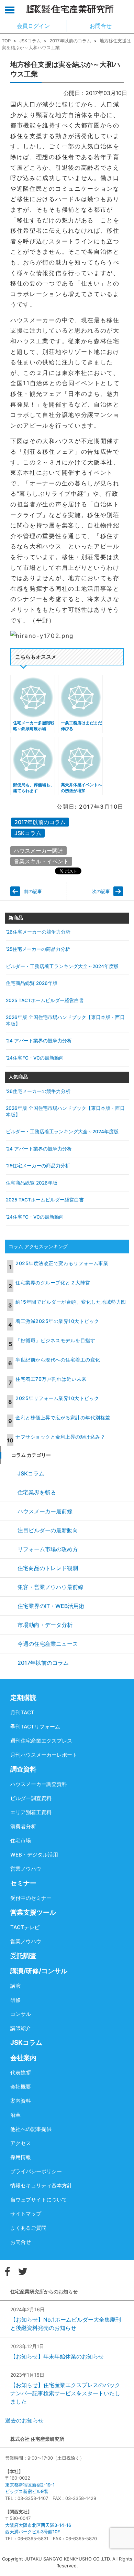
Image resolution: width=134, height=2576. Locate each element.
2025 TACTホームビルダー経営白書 (45, 1000)
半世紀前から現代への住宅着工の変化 (58, 1360)
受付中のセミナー (31, 1898)
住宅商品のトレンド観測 (48, 1568)
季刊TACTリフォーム (35, 1727)
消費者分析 (23, 1826)
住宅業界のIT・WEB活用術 (51, 1606)
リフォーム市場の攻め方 (48, 1549)
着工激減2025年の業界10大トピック (57, 1321)
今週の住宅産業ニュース (48, 1644)
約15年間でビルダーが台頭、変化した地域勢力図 (71, 1302)
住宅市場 (21, 1841)
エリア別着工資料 (31, 1812)
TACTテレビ (25, 1927)
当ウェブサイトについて (39, 2200)
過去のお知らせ (24, 2420)
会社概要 (21, 2087)
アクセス (21, 2143)
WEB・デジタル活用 (34, 1855)
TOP (6, 41)
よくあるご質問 (28, 2228)
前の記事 (33, 891)
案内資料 (21, 2101)
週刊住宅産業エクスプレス (41, 1741)
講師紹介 (21, 2028)
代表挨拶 (21, 2073)
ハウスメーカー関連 (38, 851)
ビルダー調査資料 (31, 1798)
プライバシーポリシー (36, 2171)
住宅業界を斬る (37, 1492)
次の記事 (101, 891)
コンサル (21, 2014)
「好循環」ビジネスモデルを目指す (55, 1340)
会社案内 (23, 2058)
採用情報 (21, 2157)
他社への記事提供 (31, 2129)
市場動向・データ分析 (45, 1625)
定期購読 (23, 1698)
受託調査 (23, 1956)
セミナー (23, 1883)
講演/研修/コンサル (39, 1971)
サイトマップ (26, 2214)
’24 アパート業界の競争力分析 (39, 1041)
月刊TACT (22, 1712)
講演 (15, 1986)
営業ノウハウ (26, 1869)
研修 (15, 2000)
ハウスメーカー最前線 (45, 1511)
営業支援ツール (33, 1912)
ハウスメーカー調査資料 (39, 1784)
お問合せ (21, 2242)
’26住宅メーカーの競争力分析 (38, 932)
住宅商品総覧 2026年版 (32, 983)
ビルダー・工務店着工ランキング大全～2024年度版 (62, 966)
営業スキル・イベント (41, 861)
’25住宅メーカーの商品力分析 (38, 949)
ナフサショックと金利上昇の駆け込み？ (60, 1437)
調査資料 (23, 1769)
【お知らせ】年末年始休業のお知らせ (57, 2356)
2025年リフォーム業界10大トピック (57, 1398)
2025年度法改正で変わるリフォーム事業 (62, 1263)
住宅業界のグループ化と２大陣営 (53, 1282)
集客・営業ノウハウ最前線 (51, 1587)
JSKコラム (30, 41)
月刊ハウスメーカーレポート (44, 1755)
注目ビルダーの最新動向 (48, 1530)
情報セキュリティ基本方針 (41, 2185)
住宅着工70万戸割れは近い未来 (51, 1379)
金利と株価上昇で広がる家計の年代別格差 (63, 1417)
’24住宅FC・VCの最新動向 (35, 1058)
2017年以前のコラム (70, 41)
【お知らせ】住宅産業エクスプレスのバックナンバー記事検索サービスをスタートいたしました (65, 2393)
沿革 (15, 2115)
